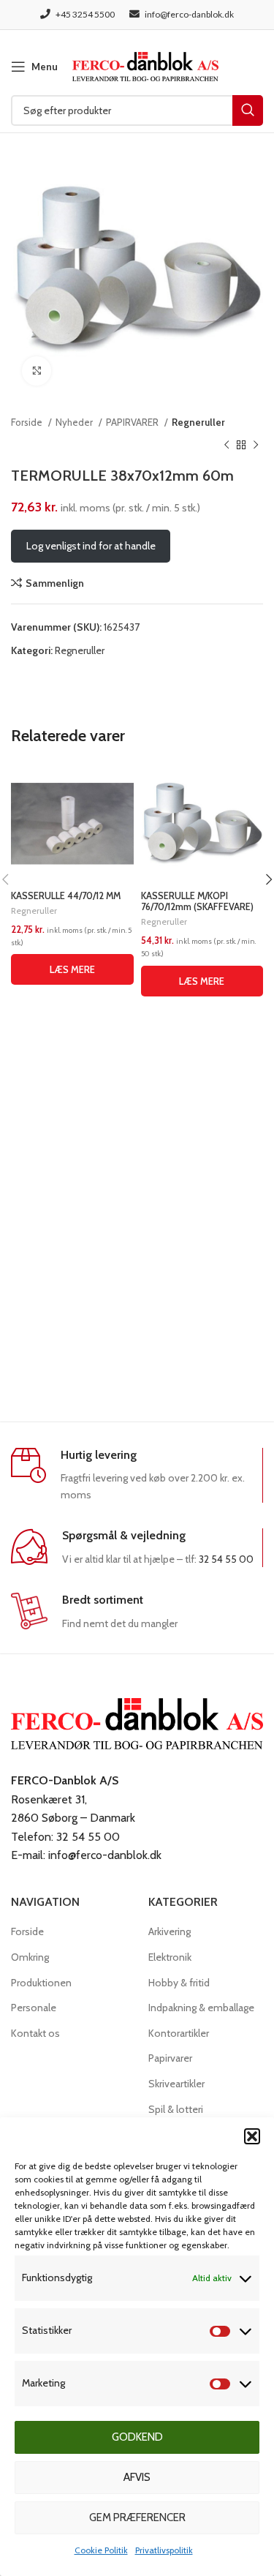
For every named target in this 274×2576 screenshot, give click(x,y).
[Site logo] (145, 65)
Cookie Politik (101, 2550)
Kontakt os (35, 2033)
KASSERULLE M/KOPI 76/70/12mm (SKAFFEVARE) (197, 901)
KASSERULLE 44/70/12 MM (66, 896)
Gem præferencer (137, 2517)
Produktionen (41, 1983)
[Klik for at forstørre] (37, 371)
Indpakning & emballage (201, 2008)
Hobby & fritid (179, 1983)
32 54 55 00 (226, 1559)
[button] (252, 2136)
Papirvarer (170, 2058)
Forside (28, 422)
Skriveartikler (176, 2084)
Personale (34, 2008)
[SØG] (248, 110)
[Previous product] (227, 445)
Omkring (30, 1957)
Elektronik (170, 1957)
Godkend (137, 2437)
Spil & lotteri (176, 2109)
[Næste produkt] (256, 445)
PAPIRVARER (133, 422)
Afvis (137, 2477)
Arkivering (170, 1931)
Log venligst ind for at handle (91, 546)
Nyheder (75, 422)
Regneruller (198, 422)
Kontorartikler (179, 2033)
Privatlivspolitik (164, 2550)
